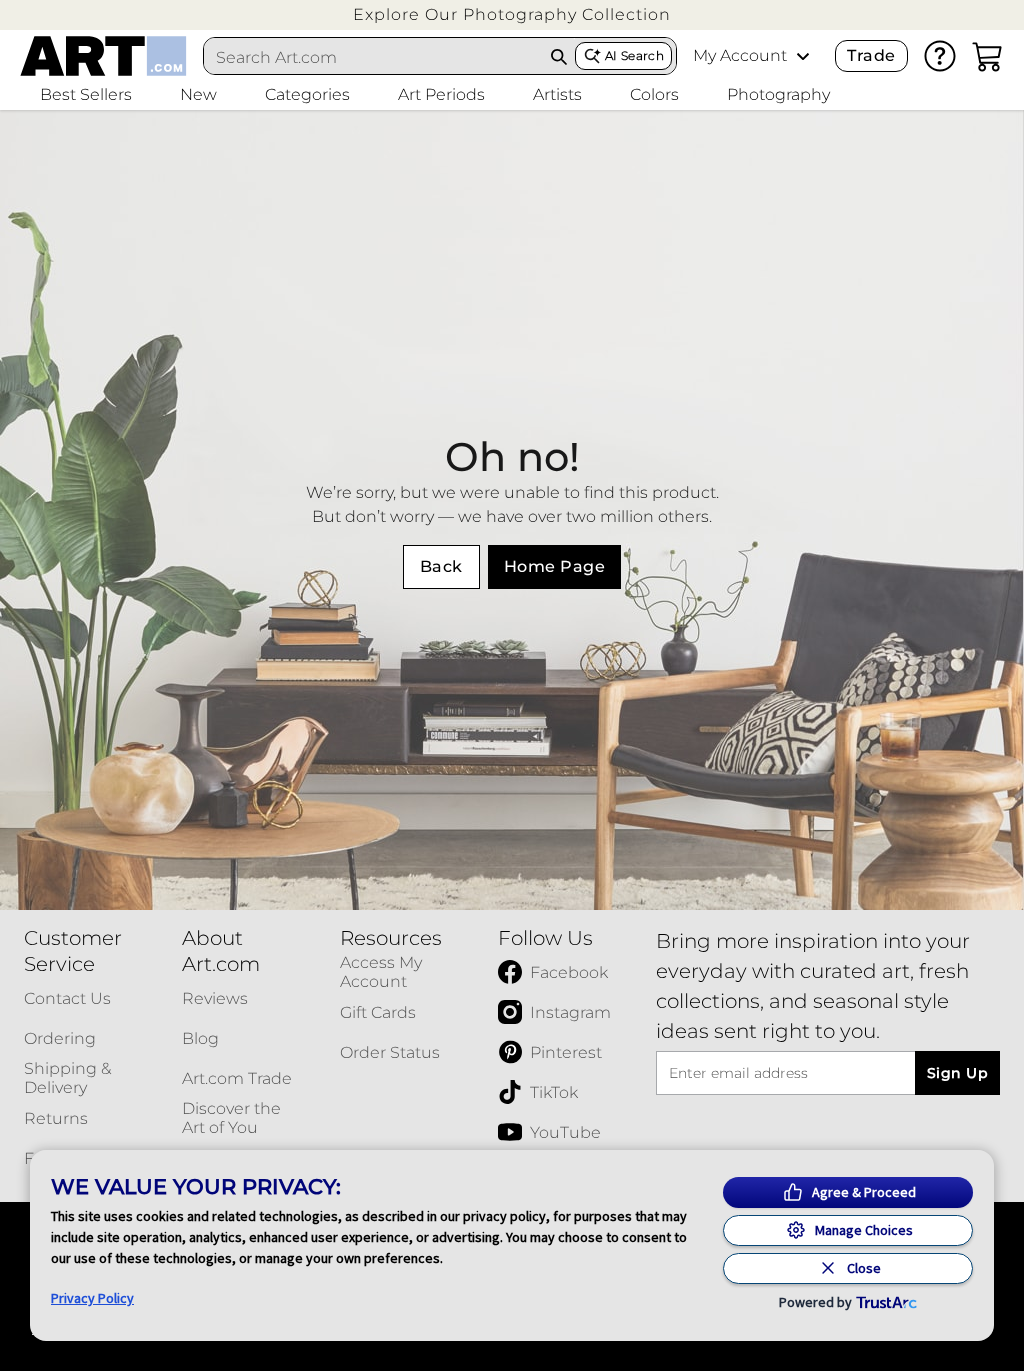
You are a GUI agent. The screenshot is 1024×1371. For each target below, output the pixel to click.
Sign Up (957, 1073)
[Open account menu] (803, 56)
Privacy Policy (92, 1298)
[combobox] (374, 57)
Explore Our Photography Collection (512, 14)
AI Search (634, 55)
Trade (871, 55)
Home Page (554, 566)
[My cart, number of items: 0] (988, 56)
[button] (512, 14)
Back (441, 566)
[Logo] (103, 56)
